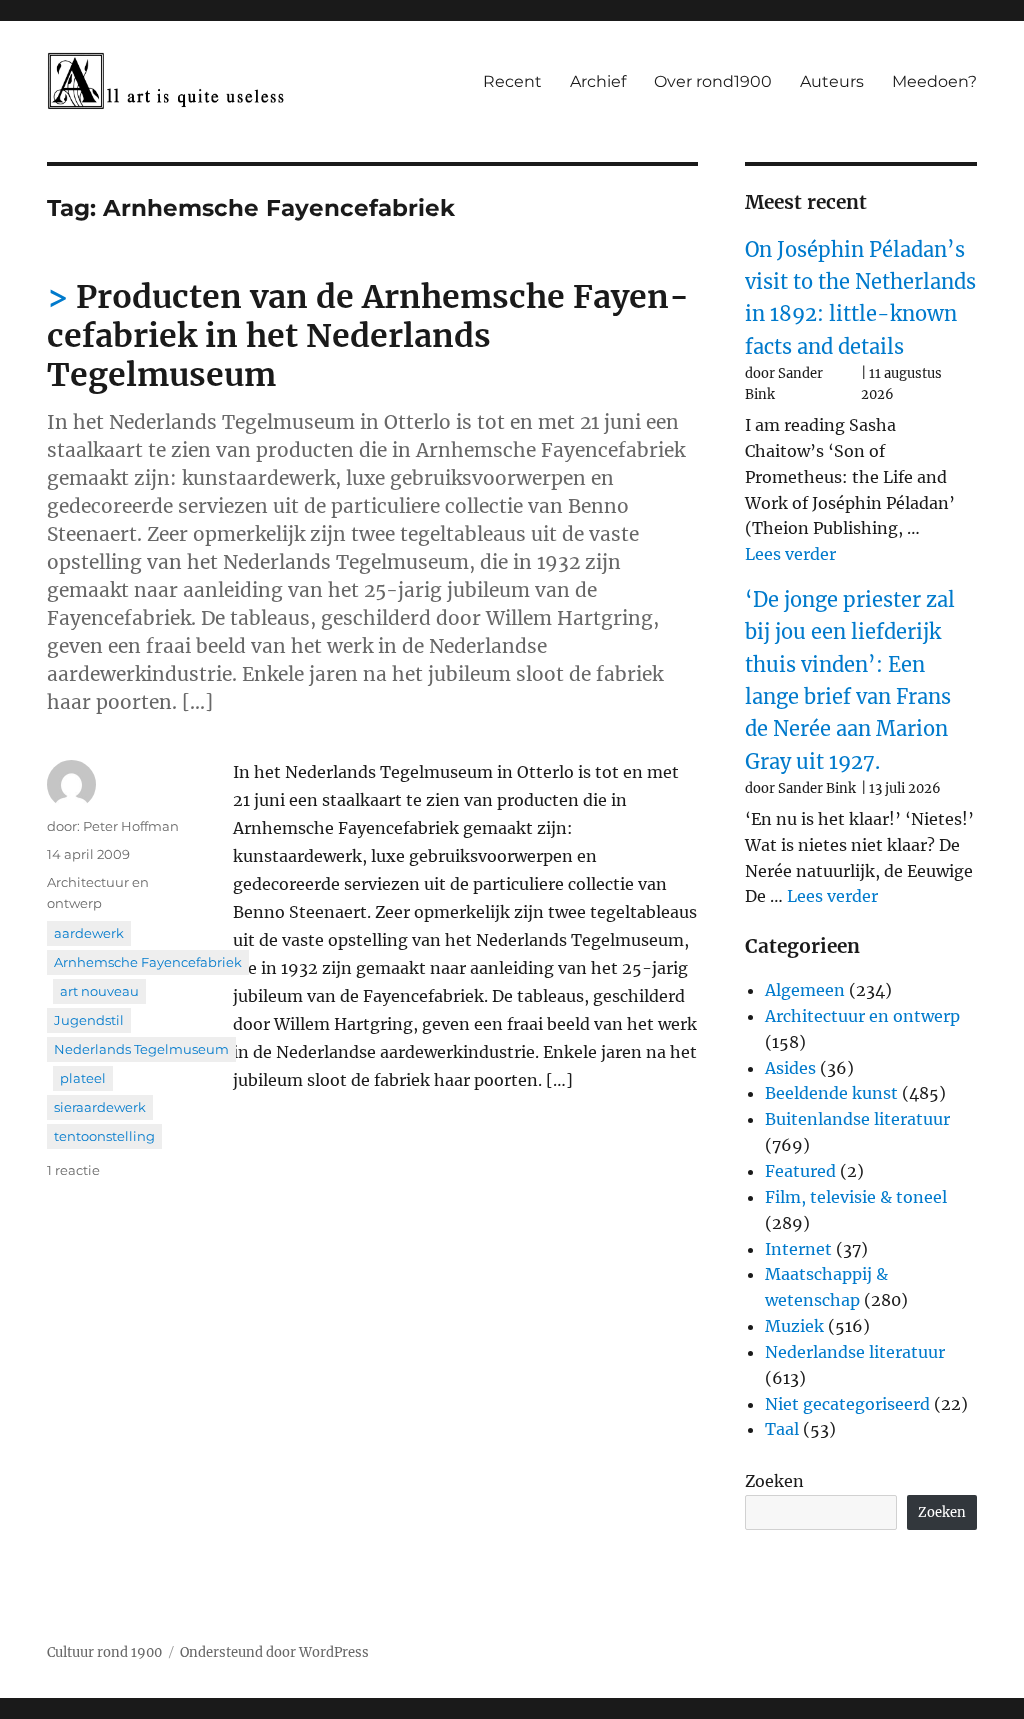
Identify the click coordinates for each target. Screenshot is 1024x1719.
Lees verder (790, 554)
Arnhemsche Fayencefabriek (148, 962)
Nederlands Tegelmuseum (141, 1049)
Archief (598, 81)
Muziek (794, 1326)
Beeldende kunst (831, 1093)
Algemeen (805, 990)
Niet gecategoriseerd (847, 1404)
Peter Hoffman (131, 826)
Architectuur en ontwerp (862, 1016)
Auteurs (832, 81)
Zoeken (774, 1481)
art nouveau (99, 991)
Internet (798, 1249)
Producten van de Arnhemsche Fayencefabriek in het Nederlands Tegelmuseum (368, 336)
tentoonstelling (104, 1136)
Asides (790, 1068)
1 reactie (73, 1170)
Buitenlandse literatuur (857, 1119)
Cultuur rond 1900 (104, 1652)
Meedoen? (934, 81)
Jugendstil (89, 1020)
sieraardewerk (100, 1107)
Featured (800, 1171)
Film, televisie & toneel (856, 1197)
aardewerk (89, 933)
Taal (782, 1429)
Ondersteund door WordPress (274, 1652)
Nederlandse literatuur (855, 1352)
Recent (512, 81)
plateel (83, 1078)
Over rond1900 (713, 81)
